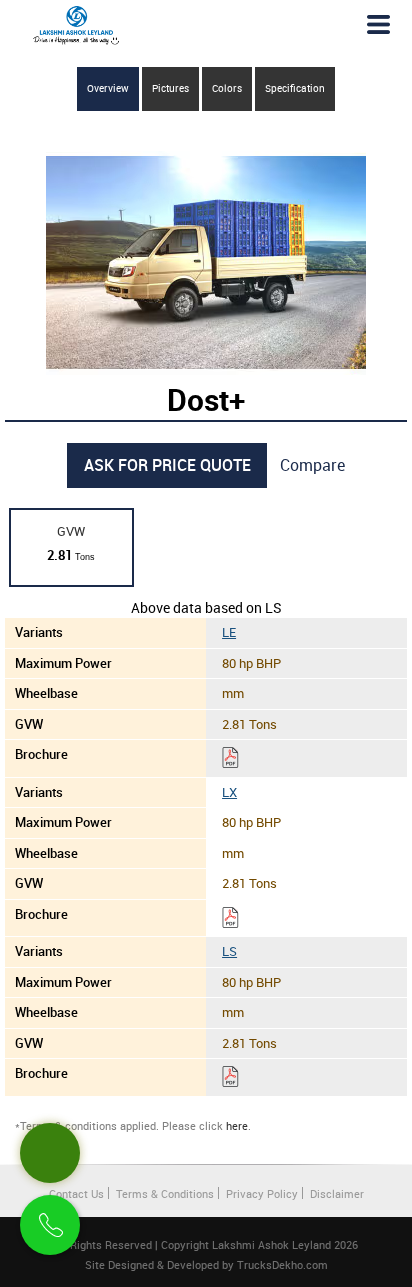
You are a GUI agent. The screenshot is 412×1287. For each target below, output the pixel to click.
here (237, 1125)
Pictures (170, 88)
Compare (312, 465)
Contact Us (76, 1193)
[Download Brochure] (230, 760)
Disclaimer (337, 1193)
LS (229, 951)
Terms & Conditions (165, 1193)
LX (229, 792)
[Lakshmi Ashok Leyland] (76, 25)
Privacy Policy (262, 1193)
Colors (227, 88)
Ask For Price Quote (167, 465)
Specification (295, 88)
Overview (108, 88)
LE (229, 632)
